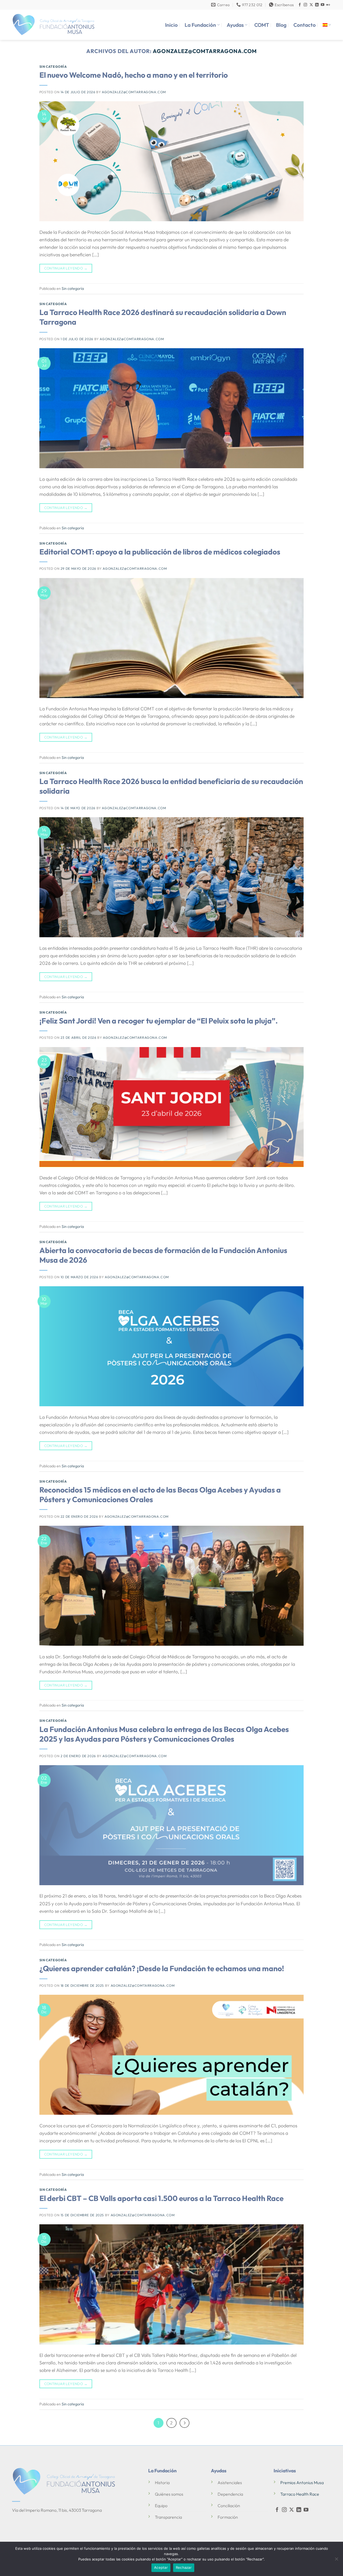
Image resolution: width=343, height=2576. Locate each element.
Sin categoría (53, 67)
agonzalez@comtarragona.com (205, 51)
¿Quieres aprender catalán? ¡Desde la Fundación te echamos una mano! (162, 1968)
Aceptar (161, 2567)
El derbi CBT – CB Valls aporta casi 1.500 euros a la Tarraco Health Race (161, 2198)
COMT (262, 25)
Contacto (305, 25)
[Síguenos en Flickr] (328, 5)
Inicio (171, 25)
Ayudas (235, 25)
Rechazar (184, 2567)
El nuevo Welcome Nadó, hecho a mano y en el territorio (134, 75)
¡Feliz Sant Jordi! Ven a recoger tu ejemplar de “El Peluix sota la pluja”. (159, 1021)
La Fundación (200, 25)
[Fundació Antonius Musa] (54, 25)
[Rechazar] (336, 2560)
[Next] (184, 2423)
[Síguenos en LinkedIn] (317, 5)
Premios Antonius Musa (302, 2483)
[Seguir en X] (311, 5)
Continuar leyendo (66, 268)
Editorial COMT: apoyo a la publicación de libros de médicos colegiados (160, 552)
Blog (281, 25)
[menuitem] (327, 25)
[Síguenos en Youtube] (323, 5)
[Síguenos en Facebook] (300, 5)
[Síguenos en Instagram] (305, 5)
